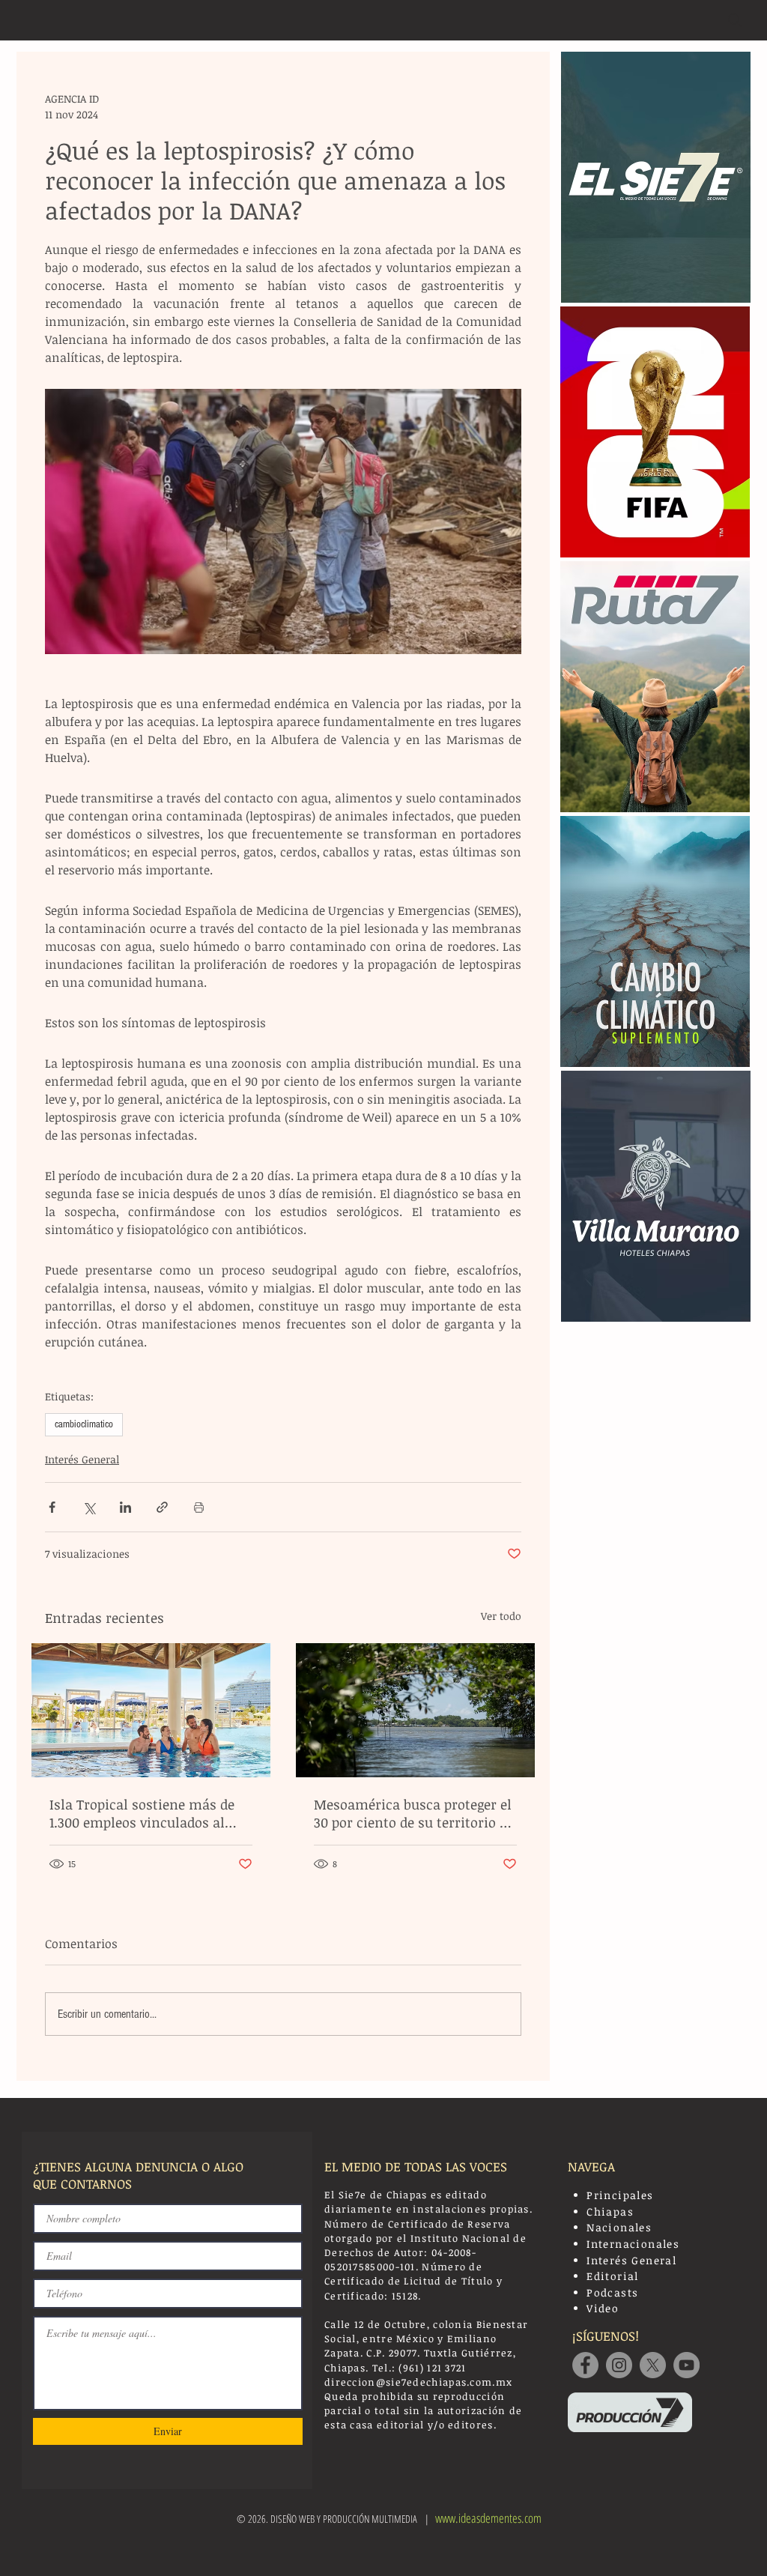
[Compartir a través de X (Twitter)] (89, 1507)
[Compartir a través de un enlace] (162, 1507)
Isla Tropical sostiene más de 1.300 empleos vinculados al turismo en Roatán (142, 1813)
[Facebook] (585, 2365)
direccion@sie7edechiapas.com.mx (418, 2382)
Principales (620, 2195)
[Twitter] (653, 2365)
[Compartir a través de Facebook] (52, 1507)
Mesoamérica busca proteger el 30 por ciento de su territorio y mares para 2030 (413, 1813)
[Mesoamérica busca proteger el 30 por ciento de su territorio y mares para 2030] (415, 1710)
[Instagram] (619, 2365)
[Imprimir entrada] (199, 1507)
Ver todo (501, 1616)
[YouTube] (686, 2365)
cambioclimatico (84, 1424)
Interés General (82, 1459)
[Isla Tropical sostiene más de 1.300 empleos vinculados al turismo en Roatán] (151, 1710)
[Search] (735, 20)
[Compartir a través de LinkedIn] (125, 1507)
